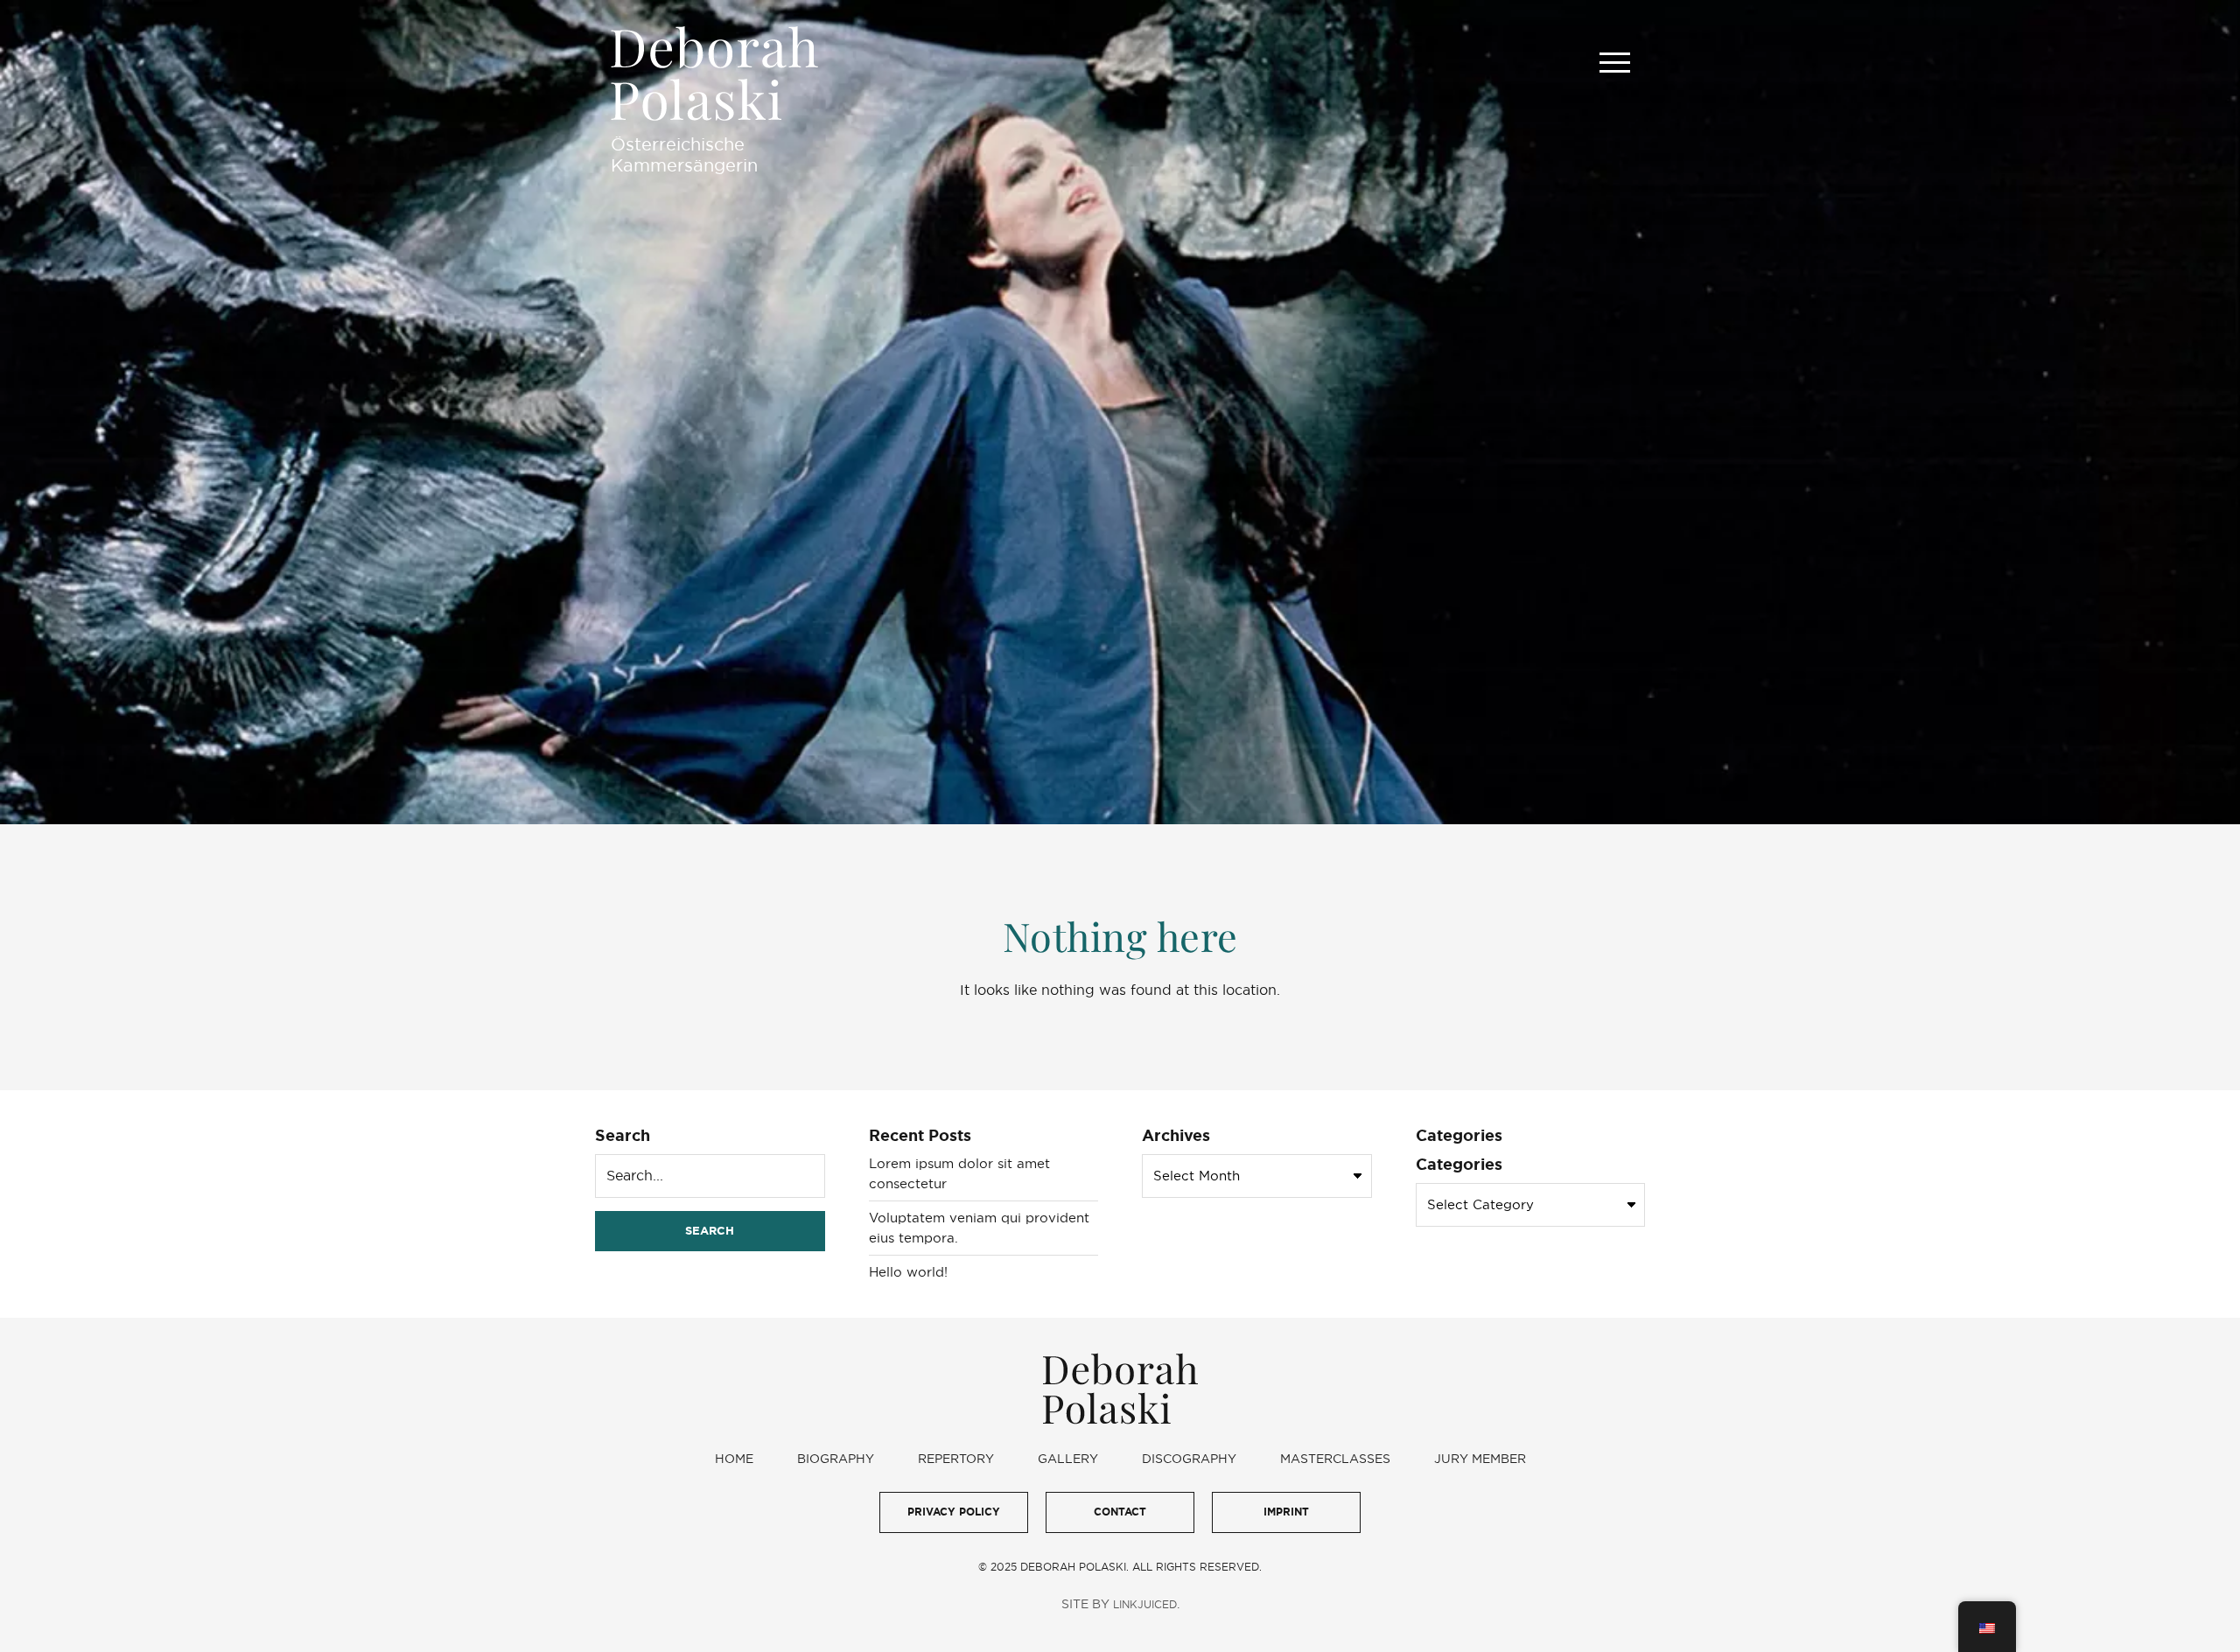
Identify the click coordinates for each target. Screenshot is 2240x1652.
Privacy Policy (954, 1512)
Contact (1120, 1512)
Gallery (1068, 1459)
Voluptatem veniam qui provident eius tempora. (979, 1228)
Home (734, 1459)
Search (623, 1135)
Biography (836, 1459)
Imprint (1286, 1512)
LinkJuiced (1145, 1604)
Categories (1459, 1164)
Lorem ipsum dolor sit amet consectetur (959, 1173)
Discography (1189, 1459)
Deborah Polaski (714, 73)
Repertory (956, 1459)
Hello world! (908, 1272)
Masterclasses (1335, 1459)
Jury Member (1480, 1459)
